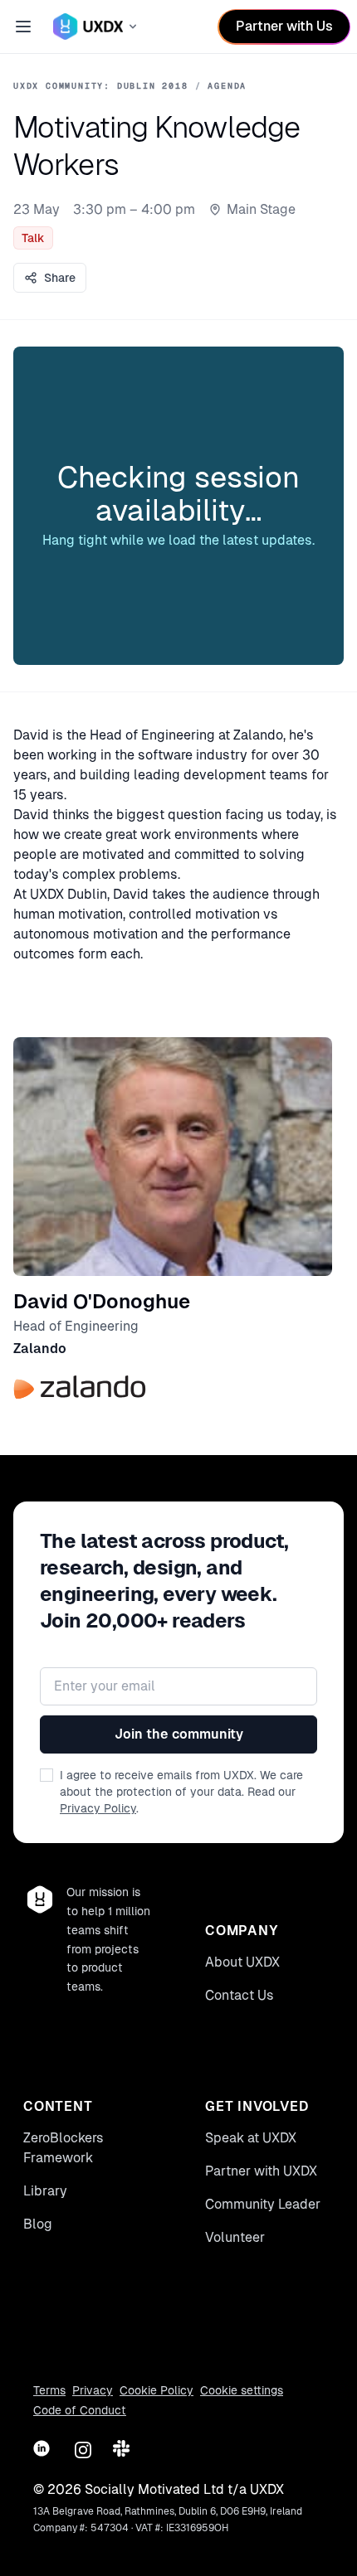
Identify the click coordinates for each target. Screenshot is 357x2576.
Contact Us (240, 1995)
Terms (49, 2390)
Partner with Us (284, 26)
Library (45, 2191)
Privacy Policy (98, 1808)
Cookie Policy (156, 2390)
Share (60, 278)
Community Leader (263, 2204)
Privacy (93, 2390)
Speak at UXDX (251, 2138)
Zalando (40, 1349)
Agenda (227, 86)
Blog (38, 2224)
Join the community (179, 1734)
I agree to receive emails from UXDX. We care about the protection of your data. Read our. (181, 1792)
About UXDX (242, 1962)
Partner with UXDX (261, 2171)
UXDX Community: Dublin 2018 (101, 86)
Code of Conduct (80, 2410)
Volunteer (235, 2237)
